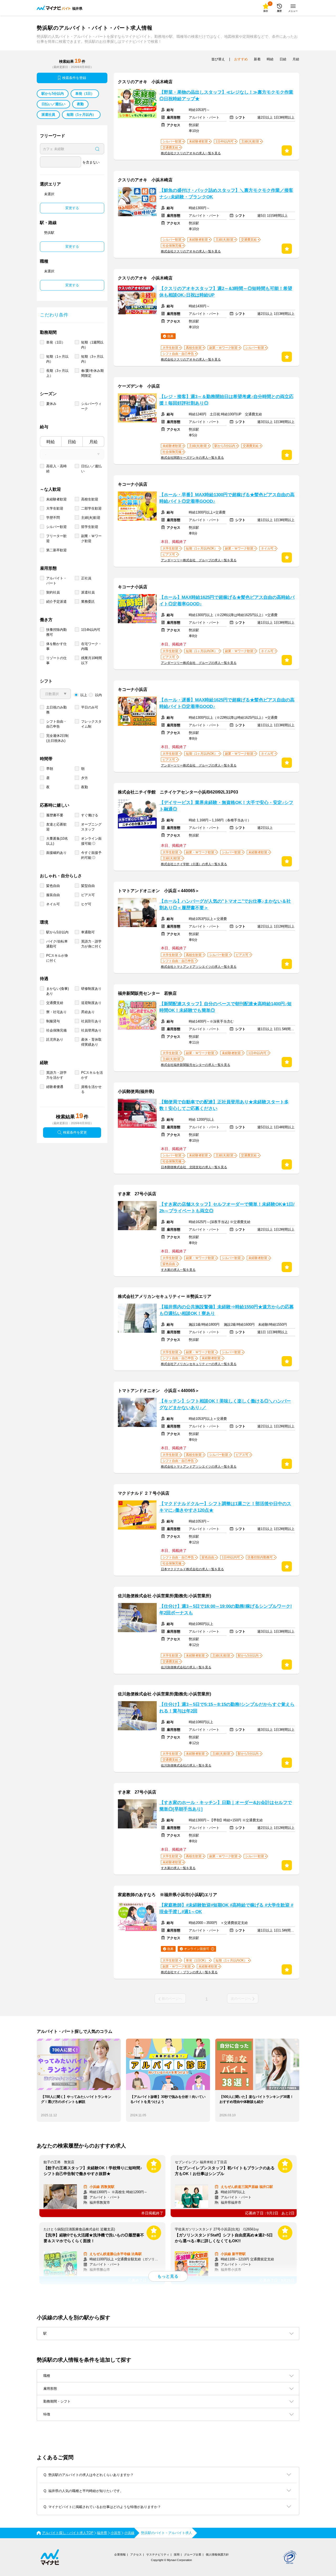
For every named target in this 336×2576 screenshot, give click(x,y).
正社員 (86, 578)
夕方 (85, 778)
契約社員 (53, 592)
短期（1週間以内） (92, 345)
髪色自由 (53, 886)
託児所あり (55, 1040)
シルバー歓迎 (56, 527)
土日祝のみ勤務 (56, 710)
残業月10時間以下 (91, 660)
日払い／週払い (53, 104)
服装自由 (53, 895)
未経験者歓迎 (56, 499)
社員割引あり (91, 1021)
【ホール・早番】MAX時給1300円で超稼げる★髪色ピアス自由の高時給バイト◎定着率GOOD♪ (227, 498)
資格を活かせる (91, 1089)
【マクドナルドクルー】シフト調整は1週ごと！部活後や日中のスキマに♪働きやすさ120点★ (225, 1507)
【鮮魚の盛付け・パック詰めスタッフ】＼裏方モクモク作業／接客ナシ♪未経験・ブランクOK (226, 194)
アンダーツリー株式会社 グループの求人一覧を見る (199, 560)
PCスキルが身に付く (57, 958)
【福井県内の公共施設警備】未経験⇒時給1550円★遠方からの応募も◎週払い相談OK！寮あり (227, 1310)
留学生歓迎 (90, 527)
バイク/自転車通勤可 (57, 944)
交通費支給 (55, 1003)
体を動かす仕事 (56, 646)
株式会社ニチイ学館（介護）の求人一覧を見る (194, 864)
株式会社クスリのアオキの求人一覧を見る (191, 153)
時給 (51, 442)
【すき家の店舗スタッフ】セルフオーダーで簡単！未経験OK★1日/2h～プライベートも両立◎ (227, 1208)
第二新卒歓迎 (56, 550)
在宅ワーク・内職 (91, 646)
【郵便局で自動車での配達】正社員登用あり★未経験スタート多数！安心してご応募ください (224, 1105)
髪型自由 (88, 886)
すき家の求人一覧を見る (178, 1270)
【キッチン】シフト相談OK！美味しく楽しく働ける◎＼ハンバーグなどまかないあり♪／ (225, 1404)
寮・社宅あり (56, 1012)
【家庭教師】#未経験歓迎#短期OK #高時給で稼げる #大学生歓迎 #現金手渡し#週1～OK (226, 1908)
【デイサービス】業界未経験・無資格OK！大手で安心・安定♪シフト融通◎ (226, 806)
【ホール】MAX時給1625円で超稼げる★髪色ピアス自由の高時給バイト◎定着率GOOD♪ (227, 601)
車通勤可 (88, 932)
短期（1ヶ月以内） (81, 115)
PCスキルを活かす (92, 1075)
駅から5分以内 (53, 94)
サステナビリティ (158, 2554)
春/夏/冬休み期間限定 (92, 373)
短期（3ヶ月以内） (92, 359)
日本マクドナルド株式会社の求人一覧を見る (192, 1569)
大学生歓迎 (55, 508)
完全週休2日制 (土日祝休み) (57, 738)
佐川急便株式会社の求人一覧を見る (186, 1667)
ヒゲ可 (86, 904)
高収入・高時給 (56, 469)
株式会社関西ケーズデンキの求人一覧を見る (192, 458)
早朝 (50, 769)
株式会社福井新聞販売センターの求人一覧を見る (196, 1065)
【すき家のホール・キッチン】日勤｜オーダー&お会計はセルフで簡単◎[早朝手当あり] (226, 1806)
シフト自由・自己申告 (56, 724)
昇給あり (88, 1012)
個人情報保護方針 (217, 2554)
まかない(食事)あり (57, 991)
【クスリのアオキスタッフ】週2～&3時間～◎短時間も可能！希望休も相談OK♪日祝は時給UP (226, 292)
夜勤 (80, 104)
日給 (72, 442)
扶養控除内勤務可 (56, 632)
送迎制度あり (91, 1003)
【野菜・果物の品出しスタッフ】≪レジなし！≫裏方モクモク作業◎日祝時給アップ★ (226, 96)
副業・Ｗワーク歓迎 (91, 538)
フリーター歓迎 (56, 538)
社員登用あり (91, 1030)
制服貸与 (53, 1021)
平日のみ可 (90, 707)
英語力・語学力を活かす (56, 1075)
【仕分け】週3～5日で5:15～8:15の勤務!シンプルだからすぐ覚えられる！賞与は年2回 (227, 1708)
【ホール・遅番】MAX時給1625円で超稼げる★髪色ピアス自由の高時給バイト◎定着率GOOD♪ (227, 703)
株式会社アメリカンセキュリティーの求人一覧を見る (199, 1364)
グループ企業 (193, 2554)
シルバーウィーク (91, 406)
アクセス (136, 2554)
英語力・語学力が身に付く (91, 944)
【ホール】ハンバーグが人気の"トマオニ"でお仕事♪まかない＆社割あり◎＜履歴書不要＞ (225, 904)
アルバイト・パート (56, 581)
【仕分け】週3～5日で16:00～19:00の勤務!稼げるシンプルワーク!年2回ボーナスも (226, 1610)
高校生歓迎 (90, 499)
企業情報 (120, 2554)
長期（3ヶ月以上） (57, 373)
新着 (257, 59)
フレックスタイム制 (91, 724)
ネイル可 (53, 904)
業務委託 (88, 602)
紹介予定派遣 (56, 602)
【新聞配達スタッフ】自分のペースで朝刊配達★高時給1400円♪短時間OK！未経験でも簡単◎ (225, 1007)
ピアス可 (88, 895)
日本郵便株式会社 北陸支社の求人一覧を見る (194, 1167)
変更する (72, 208)
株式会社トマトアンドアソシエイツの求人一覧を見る (199, 967)
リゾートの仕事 (56, 660)
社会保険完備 (56, 1030)
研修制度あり (91, 989)
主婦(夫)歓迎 (91, 518)
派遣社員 (48, 115)
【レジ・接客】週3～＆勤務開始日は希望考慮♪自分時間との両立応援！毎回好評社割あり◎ (226, 400)
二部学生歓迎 (91, 508)
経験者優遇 (55, 1087)
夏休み (51, 404)
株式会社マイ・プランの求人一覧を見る (189, 1972)
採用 (177, 2554)
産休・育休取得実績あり (91, 1042)
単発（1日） (85, 94)
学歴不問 (53, 518)
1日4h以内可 (91, 630)
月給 (93, 442)
